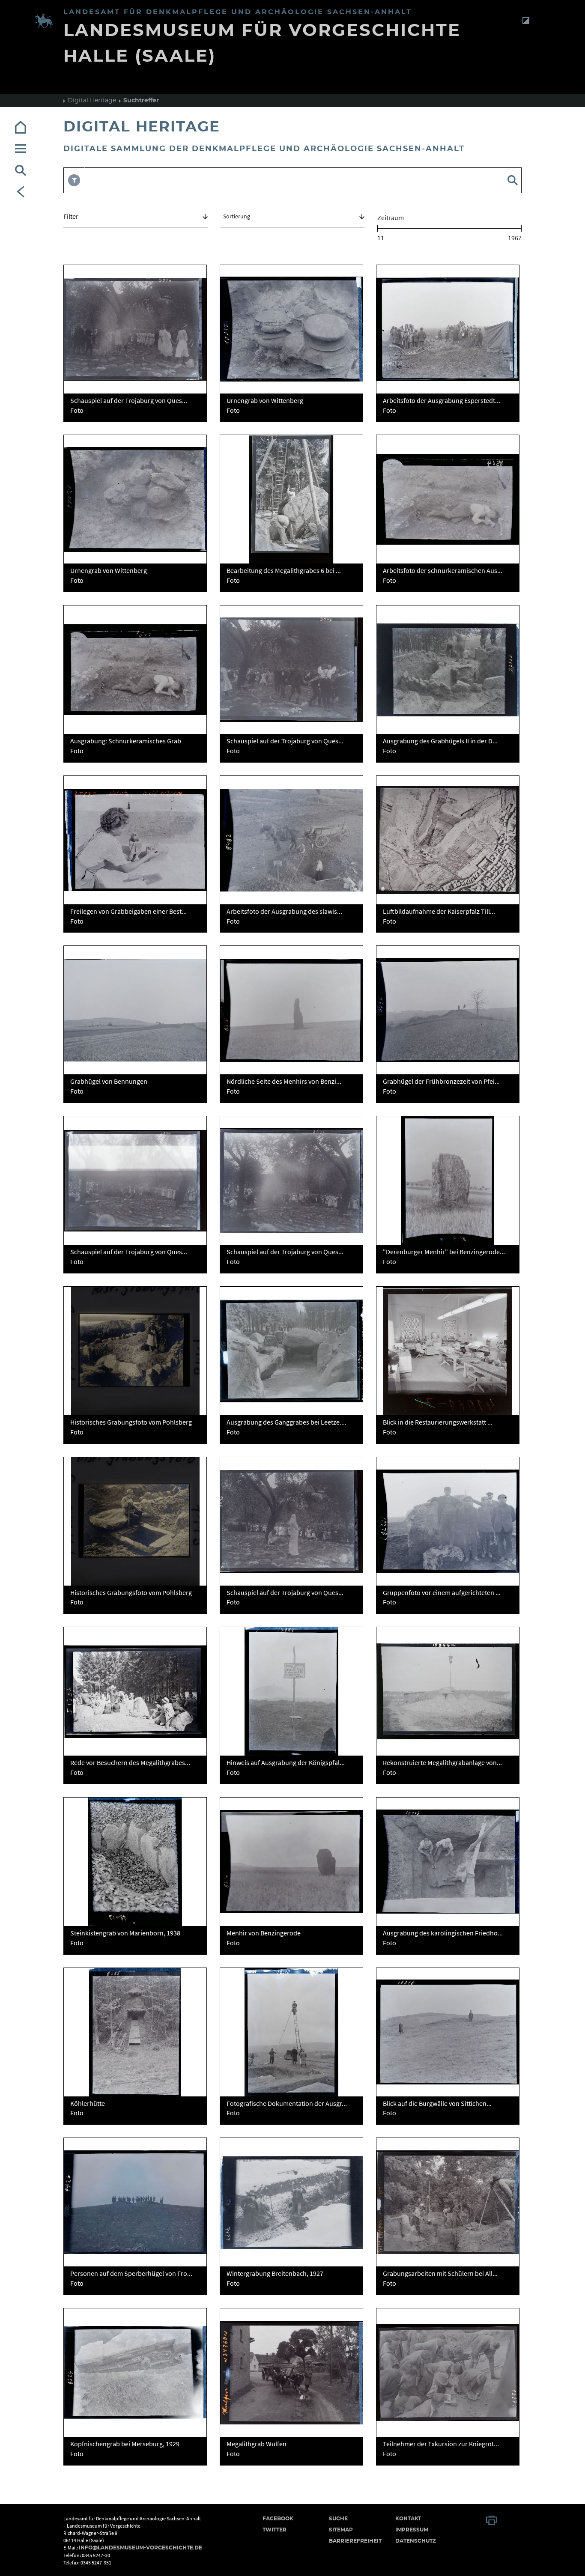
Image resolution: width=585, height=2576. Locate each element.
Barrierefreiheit (355, 2541)
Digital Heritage (92, 101)
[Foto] (135, 329)
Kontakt (408, 2519)
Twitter (275, 2530)
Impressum (412, 2530)
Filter (71, 216)
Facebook (278, 2519)
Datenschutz (416, 2541)
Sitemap (341, 2530)
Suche (338, 2519)
